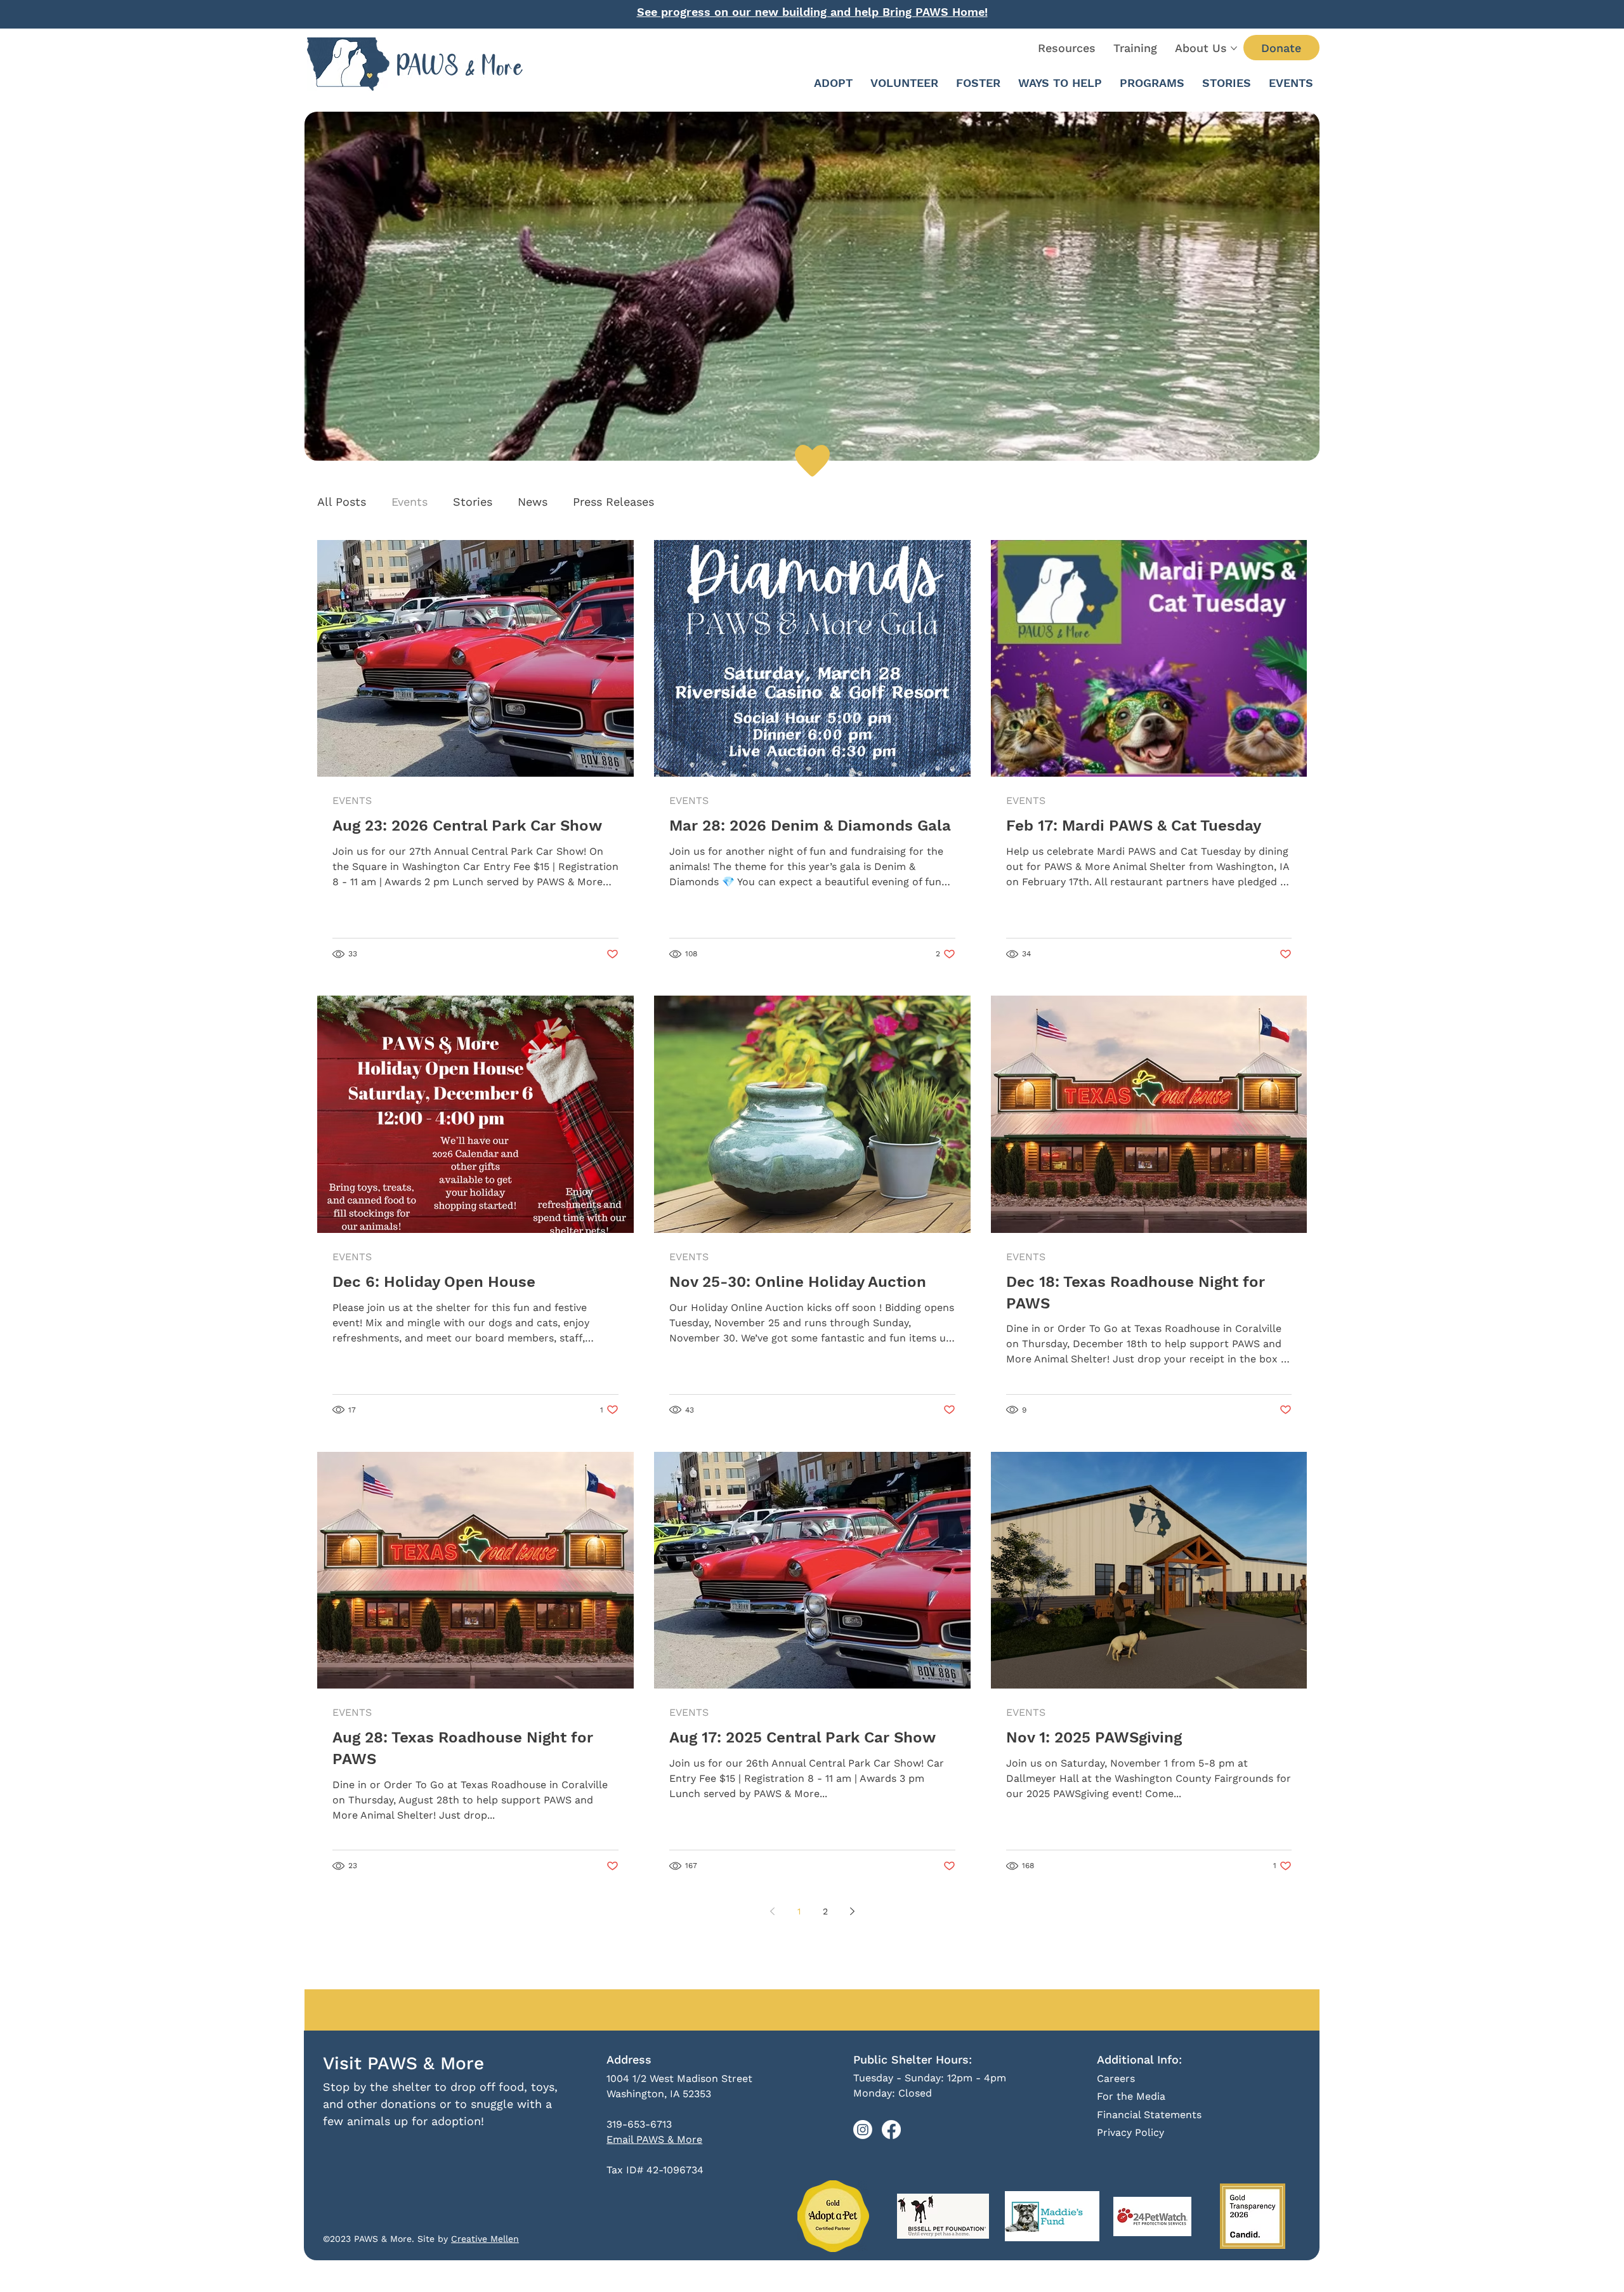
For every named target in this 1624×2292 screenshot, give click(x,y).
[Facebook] (891, 2130)
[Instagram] (863, 2130)
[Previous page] (772, 1911)
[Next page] (852, 1911)
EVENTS (352, 800)
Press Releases (613, 502)
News (533, 502)
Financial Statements (1149, 2115)
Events (409, 502)
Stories (473, 502)
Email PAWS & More (654, 2139)
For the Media (1131, 2096)
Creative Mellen (485, 2239)
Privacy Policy (1130, 2132)
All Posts (342, 502)
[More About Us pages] (1234, 48)
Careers (1116, 2078)
